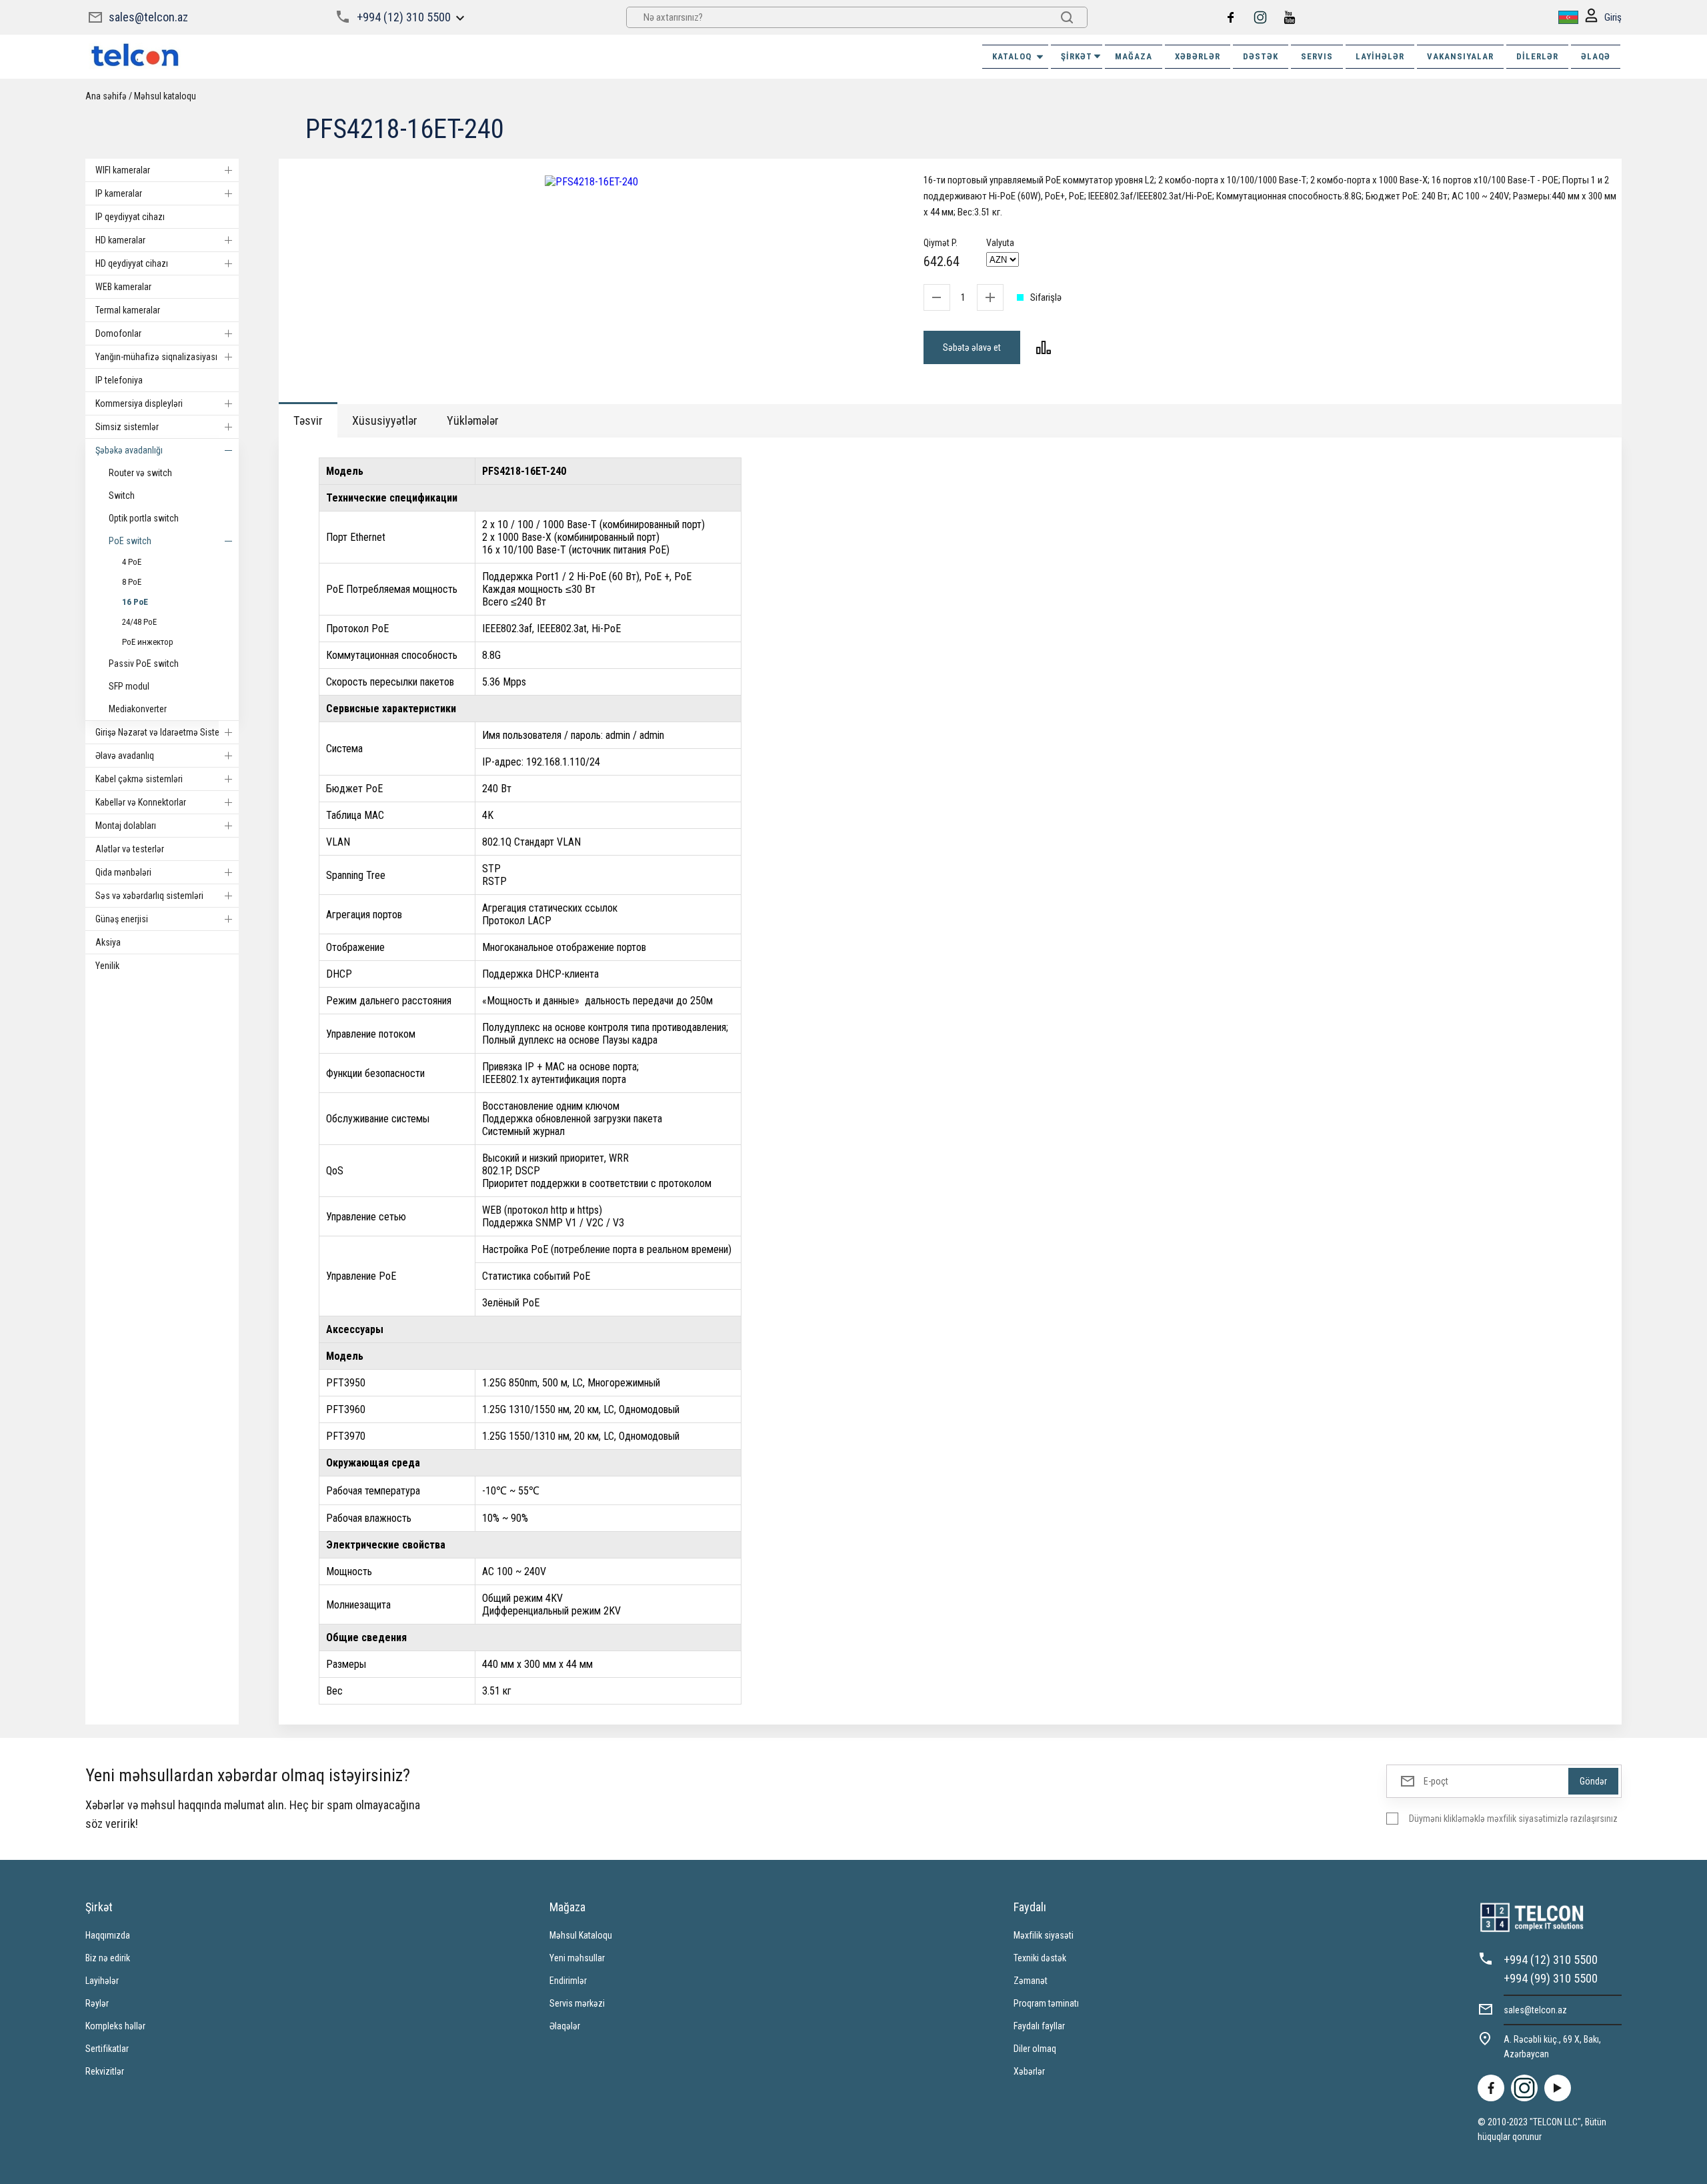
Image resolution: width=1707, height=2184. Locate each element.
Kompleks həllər (115, 2026)
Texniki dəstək (1040, 1958)
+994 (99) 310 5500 (1551, 1978)
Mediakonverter (138, 709)
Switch (122, 495)
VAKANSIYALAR (1460, 56)
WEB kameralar (123, 287)
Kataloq (1012, 56)
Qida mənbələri (123, 872)
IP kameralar (119, 193)
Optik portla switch (144, 518)
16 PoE (135, 602)
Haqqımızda (108, 1935)
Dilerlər (1537, 56)
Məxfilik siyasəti (1044, 1935)
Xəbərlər (1029, 2071)
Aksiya (108, 942)
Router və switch (140, 473)
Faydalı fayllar (1039, 2026)
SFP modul (129, 686)
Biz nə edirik (108, 1958)
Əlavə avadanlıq (125, 756)
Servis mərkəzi (577, 2003)
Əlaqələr (565, 2026)
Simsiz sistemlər (127, 427)
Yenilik (107, 966)
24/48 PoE (139, 622)
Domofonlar (118, 333)
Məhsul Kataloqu (581, 1935)
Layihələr (1380, 56)
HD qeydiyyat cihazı (132, 263)
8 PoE (132, 582)
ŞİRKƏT (1077, 56)
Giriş (1613, 17)
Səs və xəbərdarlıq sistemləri (149, 896)
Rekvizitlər (105, 2071)
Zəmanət (1031, 1981)
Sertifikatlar (107, 2049)
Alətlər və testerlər (130, 849)
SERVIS (1317, 56)
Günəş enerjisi (122, 919)
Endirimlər (568, 1981)
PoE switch (130, 541)
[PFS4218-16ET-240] (591, 182)
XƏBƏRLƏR (1198, 56)
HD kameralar (120, 240)
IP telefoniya (119, 380)
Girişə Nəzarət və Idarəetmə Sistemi (162, 732)
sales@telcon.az (148, 17)
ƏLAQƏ (1596, 56)
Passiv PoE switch (144, 664)
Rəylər (97, 2003)
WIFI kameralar (123, 170)
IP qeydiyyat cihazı (130, 217)
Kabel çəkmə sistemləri (139, 779)
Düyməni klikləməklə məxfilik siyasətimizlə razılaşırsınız (1513, 1819)
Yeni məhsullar (577, 1958)
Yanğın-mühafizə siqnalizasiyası (156, 357)
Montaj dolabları (126, 826)
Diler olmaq (1035, 2049)
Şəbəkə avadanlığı (129, 450)
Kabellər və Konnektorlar (141, 802)
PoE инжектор (148, 642)
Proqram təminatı (1046, 2003)
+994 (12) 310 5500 (404, 17)
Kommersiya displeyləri (139, 403)
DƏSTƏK (1261, 56)
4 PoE (132, 562)
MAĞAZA (1134, 56)
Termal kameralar (128, 310)
